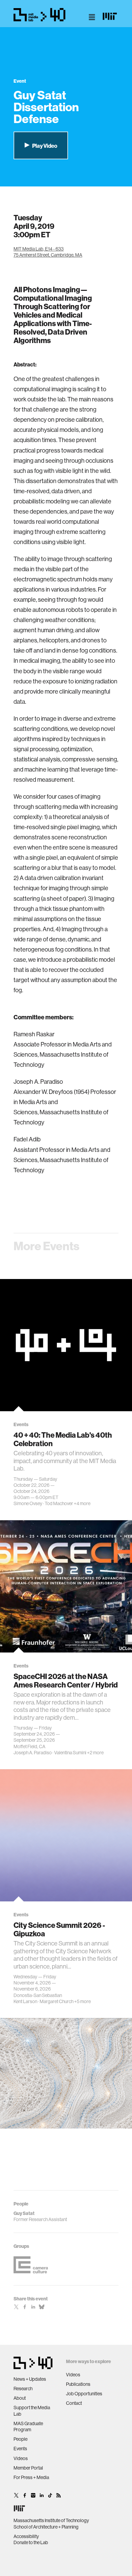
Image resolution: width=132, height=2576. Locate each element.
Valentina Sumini (70, 1753)
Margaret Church (57, 2001)
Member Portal (28, 2468)
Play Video (44, 146)
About (20, 2398)
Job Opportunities (84, 2394)
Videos (21, 2458)
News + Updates (30, 2379)
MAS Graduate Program (28, 2427)
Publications (78, 2384)
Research (23, 2389)
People (20, 2439)
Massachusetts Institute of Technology (51, 2520)
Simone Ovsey (28, 1503)
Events (20, 2449)
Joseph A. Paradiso (33, 1753)
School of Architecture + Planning (46, 2527)
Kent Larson (25, 2001)
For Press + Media (31, 2477)
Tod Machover (59, 1503)
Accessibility (26, 2536)
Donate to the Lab (31, 2542)
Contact (74, 2403)
